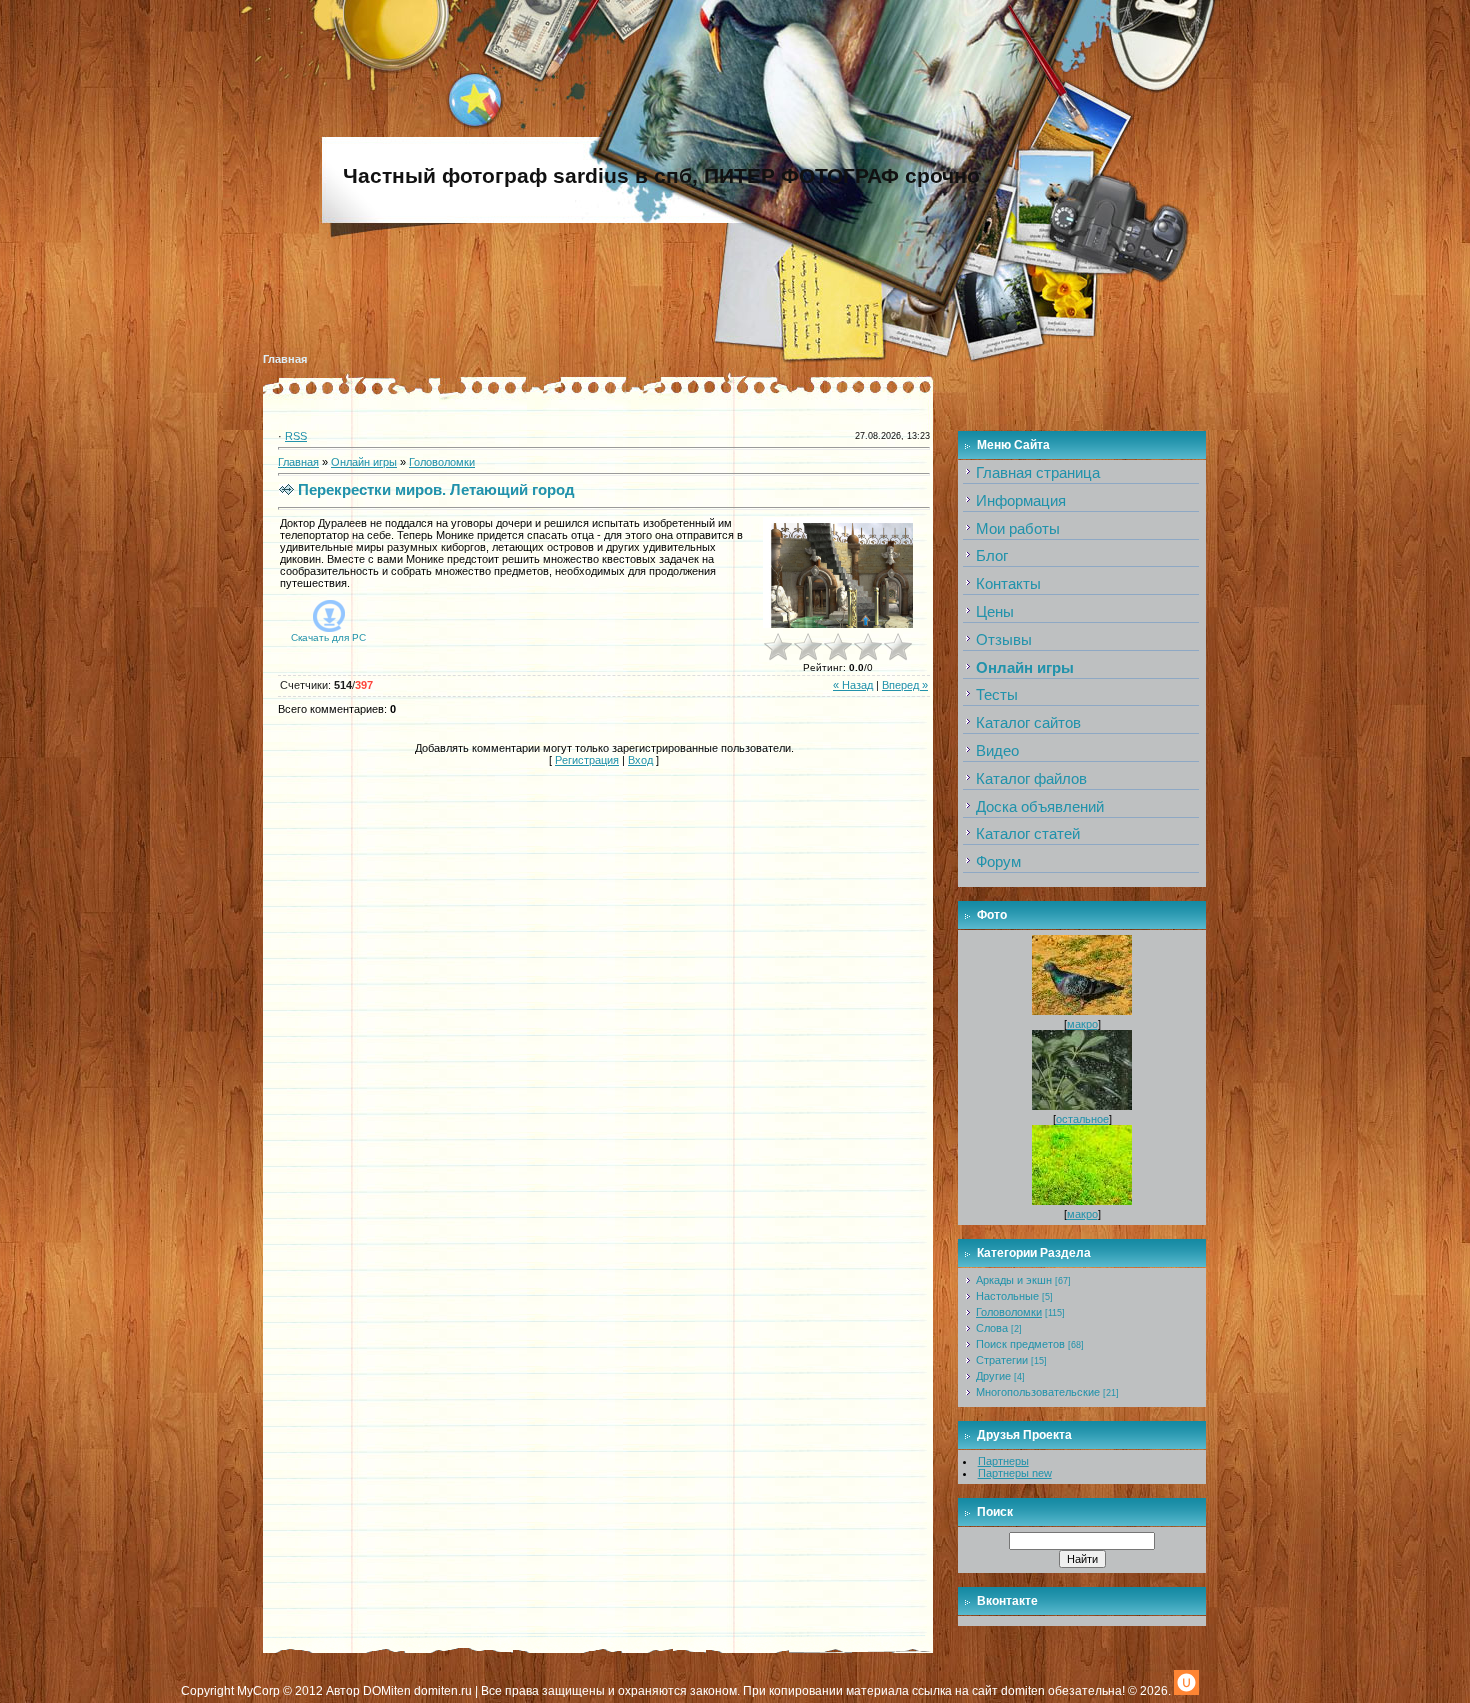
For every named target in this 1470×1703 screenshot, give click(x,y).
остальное (1082, 1119)
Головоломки (442, 462)
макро (1082, 1024)
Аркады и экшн (1014, 1280)
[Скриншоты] (838, 572)
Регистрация (587, 760)
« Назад (853, 685)
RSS (296, 436)
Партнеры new (1015, 1473)
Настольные (1007, 1296)
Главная (285, 359)
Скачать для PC (328, 637)
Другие (993, 1376)
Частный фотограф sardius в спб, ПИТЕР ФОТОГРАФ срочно (661, 176)
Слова (992, 1328)
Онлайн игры (364, 462)
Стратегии (1002, 1360)
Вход (640, 760)
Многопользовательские (1038, 1392)
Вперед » (905, 685)
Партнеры (1003, 1461)
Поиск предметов (1020, 1344)
